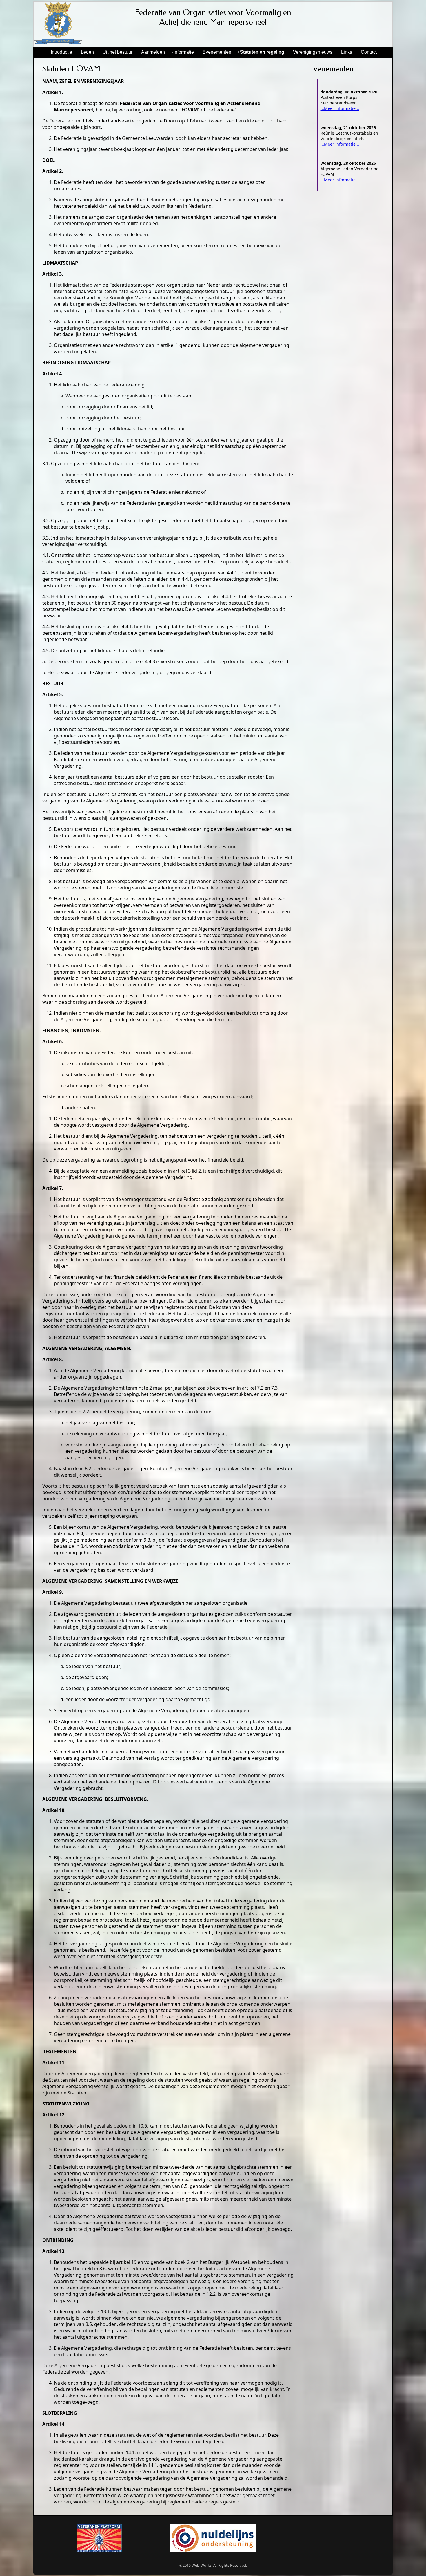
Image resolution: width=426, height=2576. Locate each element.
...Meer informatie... (340, 108)
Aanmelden (153, 52)
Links (347, 52)
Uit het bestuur (118, 52)
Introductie (61, 52)
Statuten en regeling (262, 52)
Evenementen (217, 52)
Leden (87, 52)
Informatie (184, 52)
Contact (369, 52)
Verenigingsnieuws (313, 52)
